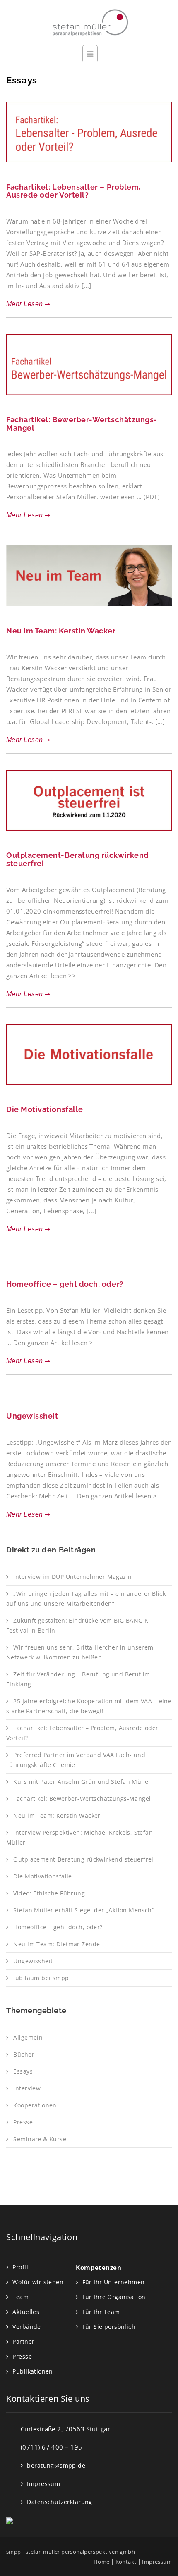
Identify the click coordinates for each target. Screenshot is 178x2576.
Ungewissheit (32, 1416)
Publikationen (32, 2371)
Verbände (26, 2327)
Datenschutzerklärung (59, 2502)
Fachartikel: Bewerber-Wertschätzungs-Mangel (82, 424)
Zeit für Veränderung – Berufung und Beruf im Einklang (78, 1679)
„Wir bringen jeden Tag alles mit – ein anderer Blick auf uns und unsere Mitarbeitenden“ (86, 1599)
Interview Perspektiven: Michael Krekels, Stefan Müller (79, 1837)
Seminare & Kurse (40, 2139)
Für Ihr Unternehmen (114, 2282)
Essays (23, 2071)
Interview (27, 2088)
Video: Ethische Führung (49, 1893)
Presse (23, 2122)
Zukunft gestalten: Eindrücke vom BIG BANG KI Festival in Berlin (78, 1625)
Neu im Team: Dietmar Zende (57, 1944)
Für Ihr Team (101, 2312)
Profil (20, 2267)
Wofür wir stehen (38, 2282)
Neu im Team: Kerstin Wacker (61, 631)
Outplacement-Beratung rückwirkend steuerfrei (78, 859)
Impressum (43, 2484)
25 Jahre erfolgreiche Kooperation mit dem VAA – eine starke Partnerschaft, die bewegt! (89, 1706)
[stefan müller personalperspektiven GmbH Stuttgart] (89, 22)
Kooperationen (35, 2105)
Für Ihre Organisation (114, 2297)
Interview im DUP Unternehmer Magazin (72, 1577)
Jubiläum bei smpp (41, 1978)
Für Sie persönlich (109, 2327)
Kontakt (126, 2562)
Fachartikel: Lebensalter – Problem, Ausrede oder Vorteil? (73, 191)
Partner (23, 2341)
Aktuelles (26, 2312)
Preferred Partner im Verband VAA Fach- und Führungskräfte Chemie (76, 1760)
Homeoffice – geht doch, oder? (65, 1284)
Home (102, 2562)
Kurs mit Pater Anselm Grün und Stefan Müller (82, 1782)
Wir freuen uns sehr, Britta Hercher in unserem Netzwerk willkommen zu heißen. (80, 1652)
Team (20, 2297)
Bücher (24, 2054)
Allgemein (28, 2037)
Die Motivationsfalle (45, 1109)
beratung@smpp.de (56, 2465)
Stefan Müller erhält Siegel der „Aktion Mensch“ (84, 1910)
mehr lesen (25, 304)
